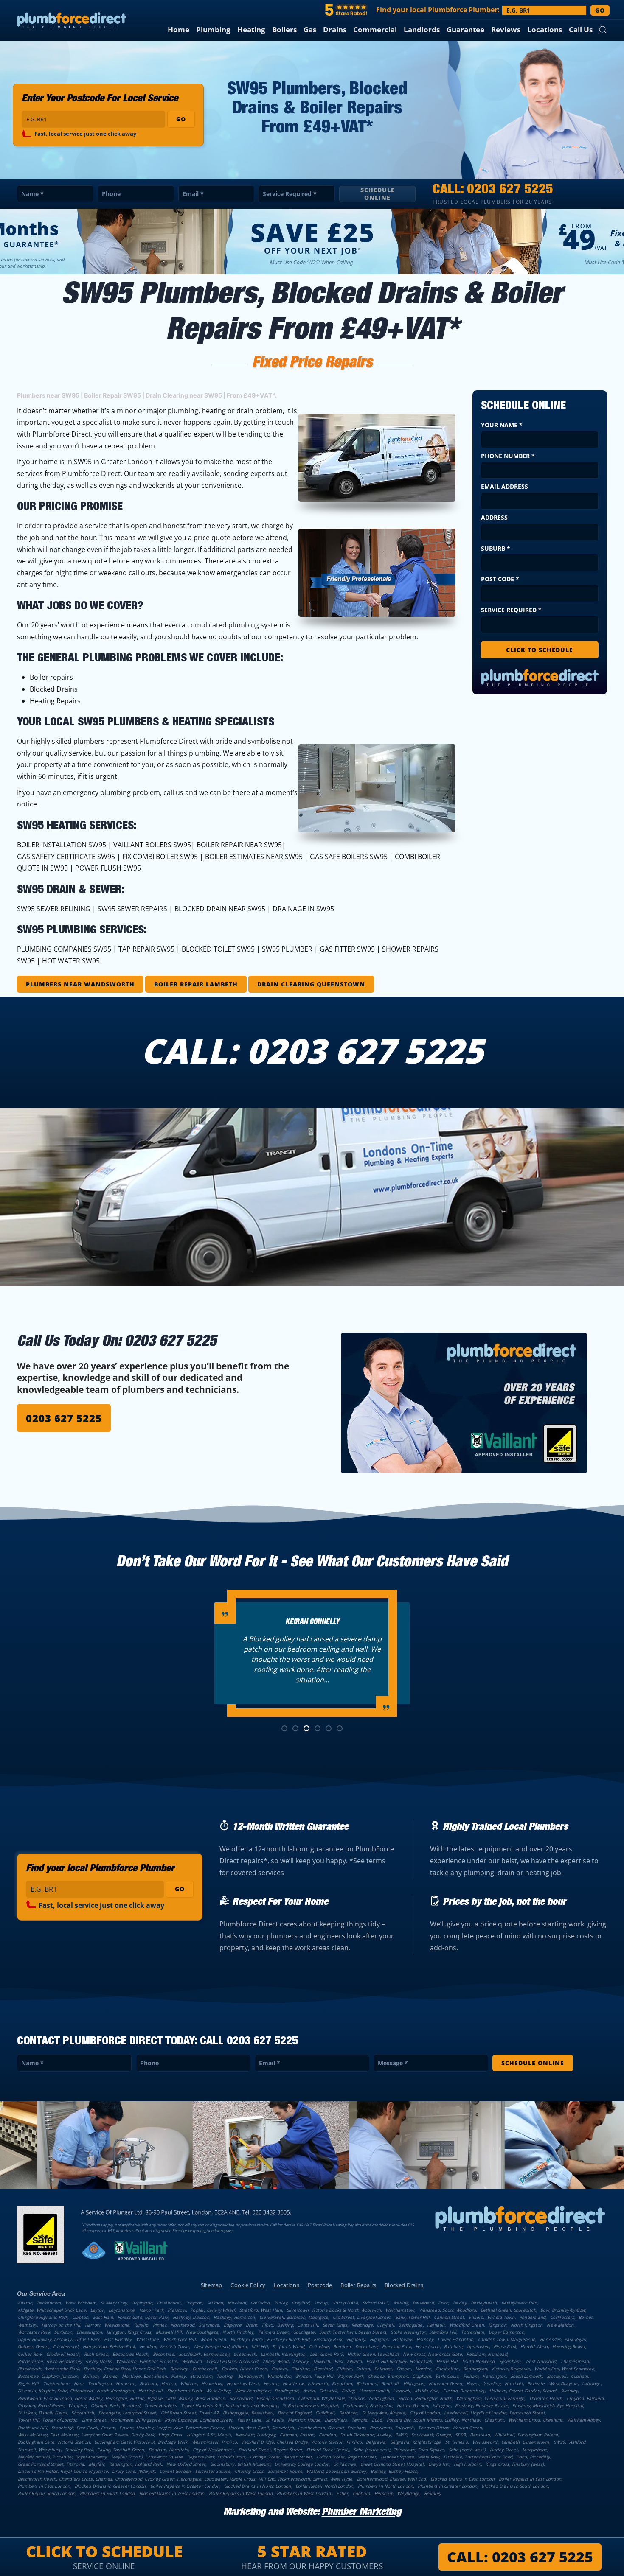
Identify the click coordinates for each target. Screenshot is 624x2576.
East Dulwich (348, 2361)
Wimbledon (279, 2376)
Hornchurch (428, 2346)
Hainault (436, 2325)
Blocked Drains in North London (258, 2486)
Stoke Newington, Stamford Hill (423, 2332)
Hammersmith (374, 2391)
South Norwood (479, 2361)
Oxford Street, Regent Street (347, 2457)
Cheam (404, 2369)
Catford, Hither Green (244, 2369)
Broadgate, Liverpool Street (127, 2413)
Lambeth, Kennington (283, 2354)
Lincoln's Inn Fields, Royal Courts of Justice (63, 2471)
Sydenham (510, 2361)
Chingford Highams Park (43, 2317)
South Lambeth (527, 2376)
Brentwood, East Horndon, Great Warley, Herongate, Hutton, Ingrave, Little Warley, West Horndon (121, 2398)
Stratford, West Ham (261, 2310)
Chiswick (328, 2391)
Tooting (224, 2376)
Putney (178, 2376)
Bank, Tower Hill (412, 2317)
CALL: (520, 2557)
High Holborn (467, 2464)
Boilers (284, 29)
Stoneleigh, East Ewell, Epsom (83, 2428)
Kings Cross (170, 2435)
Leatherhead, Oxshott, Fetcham (332, 2428)
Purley (281, 2303)
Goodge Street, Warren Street (281, 2457)
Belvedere (423, 2303)
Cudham (579, 2376)
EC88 (377, 2420)
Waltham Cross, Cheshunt (536, 2420)
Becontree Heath (130, 2354)
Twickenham (56, 2383)
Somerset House (285, 2471)
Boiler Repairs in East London (530, 2479)
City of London (425, 2413)
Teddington (100, 2383)
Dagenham (367, 2346)
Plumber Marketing (361, 2513)
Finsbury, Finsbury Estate (482, 2405)
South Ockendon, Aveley (365, 2435)
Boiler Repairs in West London (241, 2493)
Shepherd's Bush (184, 2391)
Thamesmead (575, 2361)
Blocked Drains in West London (172, 2493)
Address (494, 517)
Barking (285, 2325)
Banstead (480, 2435)
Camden (327, 2435)
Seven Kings (335, 2325)
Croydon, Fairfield (585, 2398)
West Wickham (81, 2303)
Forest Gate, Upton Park (143, 2317)
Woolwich (192, 2361)
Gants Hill (308, 2325)
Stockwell (557, 2376)
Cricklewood (65, 2346)
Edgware (233, 2325)
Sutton (363, 2369)
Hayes (473, 2383)
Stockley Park (79, 2450)
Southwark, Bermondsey (204, 2354)
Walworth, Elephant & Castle (147, 2361)
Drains (335, 29)
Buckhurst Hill (32, 2428)
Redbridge (362, 2325)
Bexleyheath (484, 2303)
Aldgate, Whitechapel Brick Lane (52, 2310)
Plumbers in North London (386, 2486)
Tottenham (473, 2332)
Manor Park (151, 2310)
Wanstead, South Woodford (448, 2310)
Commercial (375, 29)
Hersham (384, 2493)
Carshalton (447, 2369)
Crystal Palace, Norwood (232, 2361)
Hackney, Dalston (191, 2317)
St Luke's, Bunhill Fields (42, 2413)
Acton (309, 2391)
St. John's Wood (288, 2346)
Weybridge (408, 2493)
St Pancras (345, 2464)
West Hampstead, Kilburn (220, 2346)
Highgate (379, 2339)
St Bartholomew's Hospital (310, 2405)
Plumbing (213, 29)
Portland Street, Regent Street (270, 2450)
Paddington (287, 2391)
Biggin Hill (28, 2383)
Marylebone (535, 2450)
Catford (279, 2369)
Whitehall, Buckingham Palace (526, 2435)
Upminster (478, 2346)
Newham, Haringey (256, 2435)
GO (600, 10)
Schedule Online (378, 194)
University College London (302, 2464)
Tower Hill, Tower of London (48, 2420)
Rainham (453, 2346)
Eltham (344, 2369)
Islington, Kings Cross (129, 2332)
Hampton (125, 2383)
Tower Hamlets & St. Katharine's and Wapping (229, 2405)
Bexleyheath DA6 (519, 2303)
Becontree (164, 2354)
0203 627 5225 (510, 190)
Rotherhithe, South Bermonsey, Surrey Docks (65, 2361)
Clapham (421, 2376)
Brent (252, 2325)
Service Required (290, 194)
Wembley (27, 2325)
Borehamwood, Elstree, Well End (392, 2479)
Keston (25, 2303)
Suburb (496, 548)
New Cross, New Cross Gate (432, 2354)
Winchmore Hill (180, 2339)
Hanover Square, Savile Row (410, 2457)
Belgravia (376, 2442)
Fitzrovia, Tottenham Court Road (478, 2457)
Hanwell (402, 2391)
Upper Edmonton (506, 2332)
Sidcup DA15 (375, 2303)
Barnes (110, 2376)
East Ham (103, 2317)
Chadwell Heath (63, 2354)
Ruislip (141, 2325)
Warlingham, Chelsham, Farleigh (490, 2398)
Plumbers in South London (107, 2493)
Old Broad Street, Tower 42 (190, 2413)
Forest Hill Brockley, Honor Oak (399, 2361)
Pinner (160, 2325)
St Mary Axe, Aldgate (384, 2413)
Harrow (93, 2325)
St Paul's (275, 2420)
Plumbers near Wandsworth (80, 984)
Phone (111, 194)
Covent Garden (175, 2471)
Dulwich (322, 2361)
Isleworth (318, 2383)
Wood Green (213, 2339)
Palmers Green (274, 2332)
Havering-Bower (569, 2346)
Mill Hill (260, 2346)
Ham (79, 2383)
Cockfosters (562, 2317)
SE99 (461, 2435)
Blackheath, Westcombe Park (48, 2369)
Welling (400, 2303)
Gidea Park (505, 2346)
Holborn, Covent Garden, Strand (523, 2391)
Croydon (194, 2303)
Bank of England (294, 2413)
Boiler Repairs (358, 2285)
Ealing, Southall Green (121, 2450)
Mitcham (237, 2303)
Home (178, 29)
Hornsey (425, 2339)
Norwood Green (446, 2383)
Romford (342, 2346)
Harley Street (504, 2450)
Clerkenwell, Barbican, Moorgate (294, 2317)
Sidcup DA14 (345, 2303)
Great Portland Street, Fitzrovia (51, 2464)
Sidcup (320, 2303)
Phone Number (508, 456)
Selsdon (215, 2303)
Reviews (506, 29)
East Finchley (118, 2339)
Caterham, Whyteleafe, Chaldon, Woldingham (346, 2398)
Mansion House (304, 2420)
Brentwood (241, 2398)
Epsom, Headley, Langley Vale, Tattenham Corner (171, 2428)
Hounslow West (243, 2383)
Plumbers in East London (44, 2486)
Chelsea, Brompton (388, 2376)
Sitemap (211, 2285)
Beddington (475, 2369)
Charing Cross (249, 2471)
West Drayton (563, 2383)
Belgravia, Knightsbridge (416, 2442)
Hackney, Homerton (234, 2317)
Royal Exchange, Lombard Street (199, 2420)
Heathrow (293, 2383)
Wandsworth (250, 2376)
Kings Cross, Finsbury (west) (514, 2464)
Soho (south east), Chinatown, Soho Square (399, 2450)
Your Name (502, 425)
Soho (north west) (467, 2450)
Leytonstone (122, 2310)
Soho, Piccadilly (533, 2457)
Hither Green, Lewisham (373, 2354)
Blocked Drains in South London (515, 2486)
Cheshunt (494, 2420)
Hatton (169, 2383)
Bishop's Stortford (275, 2398)
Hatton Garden (413, 2405)
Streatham (201, 2376)
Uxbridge (591, 2383)
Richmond (367, 2383)
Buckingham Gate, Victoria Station (54, 2442)
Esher (342, 2493)
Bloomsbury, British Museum (240, 2464)
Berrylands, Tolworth (392, 2428)
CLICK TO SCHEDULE (540, 650)
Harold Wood (534, 2346)
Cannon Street (449, 2317)
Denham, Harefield (168, 2450)
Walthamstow (400, 2310)
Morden (423, 2369)
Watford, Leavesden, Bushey (336, 2471)
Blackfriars (336, 2420)
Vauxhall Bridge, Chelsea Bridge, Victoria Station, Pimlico (301, 2442)
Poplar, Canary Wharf (212, 2310)
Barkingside (410, 2325)
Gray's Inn (439, 2464)
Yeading (492, 2383)
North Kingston (527, 2325)
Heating (251, 29)
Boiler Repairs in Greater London (185, 2486)
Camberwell (205, 2369)
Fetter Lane (249, 2420)
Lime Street (94, 2420)
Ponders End (532, 2317)
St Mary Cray (114, 2303)
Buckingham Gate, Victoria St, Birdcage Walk (141, 2442)
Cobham (361, 2493)
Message (393, 2063)
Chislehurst (169, 2303)
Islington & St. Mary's (209, 2435)
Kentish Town (174, 2346)
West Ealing (218, 2391)
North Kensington (115, 2391)
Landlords (422, 29)
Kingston (497, 2325)
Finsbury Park (328, 2339)
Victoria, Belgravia (510, 2369)
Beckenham (49, 2303)
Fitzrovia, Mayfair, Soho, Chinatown (55, 2391)
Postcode (320, 2285)
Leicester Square (213, 2471)
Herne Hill (447, 2361)
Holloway (402, 2339)
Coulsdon (260, 2303)
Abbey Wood (276, 2361)
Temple (359, 2420)
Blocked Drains (404, 2285)
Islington (442, 2405)
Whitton (189, 2383)
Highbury (356, 2339)
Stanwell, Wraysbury (39, 2450)
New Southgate (202, 2332)
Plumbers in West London (304, 2493)
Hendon (148, 2346)
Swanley (569, 2391)
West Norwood (541, 2361)
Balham (91, 2376)
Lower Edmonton (455, 2339)
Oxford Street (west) (328, 2450)
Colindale (319, 2346)
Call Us (581, 29)
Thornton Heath (546, 2398)
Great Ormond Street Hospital (392, 2464)
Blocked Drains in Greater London (110, 2486)
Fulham (471, 2376)
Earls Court (447, 2376)
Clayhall (385, 2325)
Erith (443, 2303)
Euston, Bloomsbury (464, 2391)
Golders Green (33, 2346)
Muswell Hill (169, 2332)
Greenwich (245, 2354)
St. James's (457, 2442)
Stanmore (209, 2325)
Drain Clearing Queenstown (311, 984)
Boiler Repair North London (324, 2486)
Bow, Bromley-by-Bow (563, 2310)
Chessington (89, 2332)
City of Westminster (214, 2450)
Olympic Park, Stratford (115, 2405)
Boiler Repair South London (46, 2493)
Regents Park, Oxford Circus (216, 2457)
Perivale (536, 2383)
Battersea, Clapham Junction (48, 2376)
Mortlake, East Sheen (144, 2376)
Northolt (514, 2383)
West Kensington (253, 2391)
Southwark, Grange (431, 2435)
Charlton (300, 2369)
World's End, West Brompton (564, 2369)
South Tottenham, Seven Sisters (353, 2332)
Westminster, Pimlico (214, 2442)
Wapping (77, 2405)
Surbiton (63, 2332)
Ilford (267, 2325)
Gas (310, 29)
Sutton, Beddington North (425, 2398)
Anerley (301, 2361)
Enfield (475, 2317)
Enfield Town (501, 2317)
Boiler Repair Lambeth (196, 984)
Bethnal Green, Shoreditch (508, 2310)
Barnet (586, 2317)
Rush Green (96, 2354)
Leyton (97, 2310)
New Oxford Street (186, 2464)
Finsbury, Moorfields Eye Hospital (548, 2405)
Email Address (505, 486)
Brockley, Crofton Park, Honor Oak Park (125, 2369)
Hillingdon (414, 2383)
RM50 (401, 2435)
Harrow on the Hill (61, 2325)
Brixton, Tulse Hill (315, 2376)
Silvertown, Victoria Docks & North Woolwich (334, 2310)
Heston (271, 2383)
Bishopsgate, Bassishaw (248, 2413)
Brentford (342, 2383)
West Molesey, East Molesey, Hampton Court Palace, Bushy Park (86, 2435)
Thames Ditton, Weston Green (450, 2428)
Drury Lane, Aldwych (134, 2471)
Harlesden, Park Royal (563, 2339)
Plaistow (177, 2310)
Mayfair (97, 2464)
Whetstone (148, 2339)
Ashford (577, 2442)
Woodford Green (467, 2325)
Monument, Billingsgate (135, 2420)
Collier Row (30, 2354)
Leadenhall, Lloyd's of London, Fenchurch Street (494, 2413)
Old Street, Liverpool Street (362, 2317)
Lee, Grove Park (326, 2354)
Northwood (183, 2325)
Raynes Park (351, 2376)
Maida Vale (427, 2391)
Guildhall (325, 2413)
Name (32, 194)
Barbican (349, 2413)
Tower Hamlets (160, 2405)
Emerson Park (396, 2346)
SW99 (559, 2442)
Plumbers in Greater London (447, 2486)
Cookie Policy (248, 2285)
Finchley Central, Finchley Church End (270, 2339)
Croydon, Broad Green (41, 2405)
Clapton (80, 2317)
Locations (545, 29)
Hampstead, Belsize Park (109, 2346)
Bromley (433, 2493)
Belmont (383, 2369)
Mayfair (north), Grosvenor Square (147, 2457)
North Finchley (238, 2332)
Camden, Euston (297, 2435)
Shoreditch (83, 2413)
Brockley (179, 2369)
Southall (390, 2383)
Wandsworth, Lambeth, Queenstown (511, 2442)
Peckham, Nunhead (487, 2354)
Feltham (148, 2383)
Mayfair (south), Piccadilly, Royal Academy (62, 2457)
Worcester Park (34, 2332)
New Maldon (560, 2325)
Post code (500, 579)
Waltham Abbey (584, 2420)
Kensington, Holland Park (136, 2464)
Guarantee (465, 29)
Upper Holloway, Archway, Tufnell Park (59, 2339)
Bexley (460, 2303)
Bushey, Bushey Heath (394, 2471)
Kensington (494, 2376)
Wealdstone (117, 2325)
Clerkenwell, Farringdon (368, 2405)
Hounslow (212, 2383)
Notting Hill (150, 2391)
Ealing (348, 2391)
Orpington (142, 2303)
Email (193, 194)
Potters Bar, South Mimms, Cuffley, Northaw (433, 2420)
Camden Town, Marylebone (507, 2339)
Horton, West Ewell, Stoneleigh (261, 2428)
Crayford (301, 2303)
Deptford (323, 2369)
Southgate (304, 2332)
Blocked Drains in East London (462, 2479)
